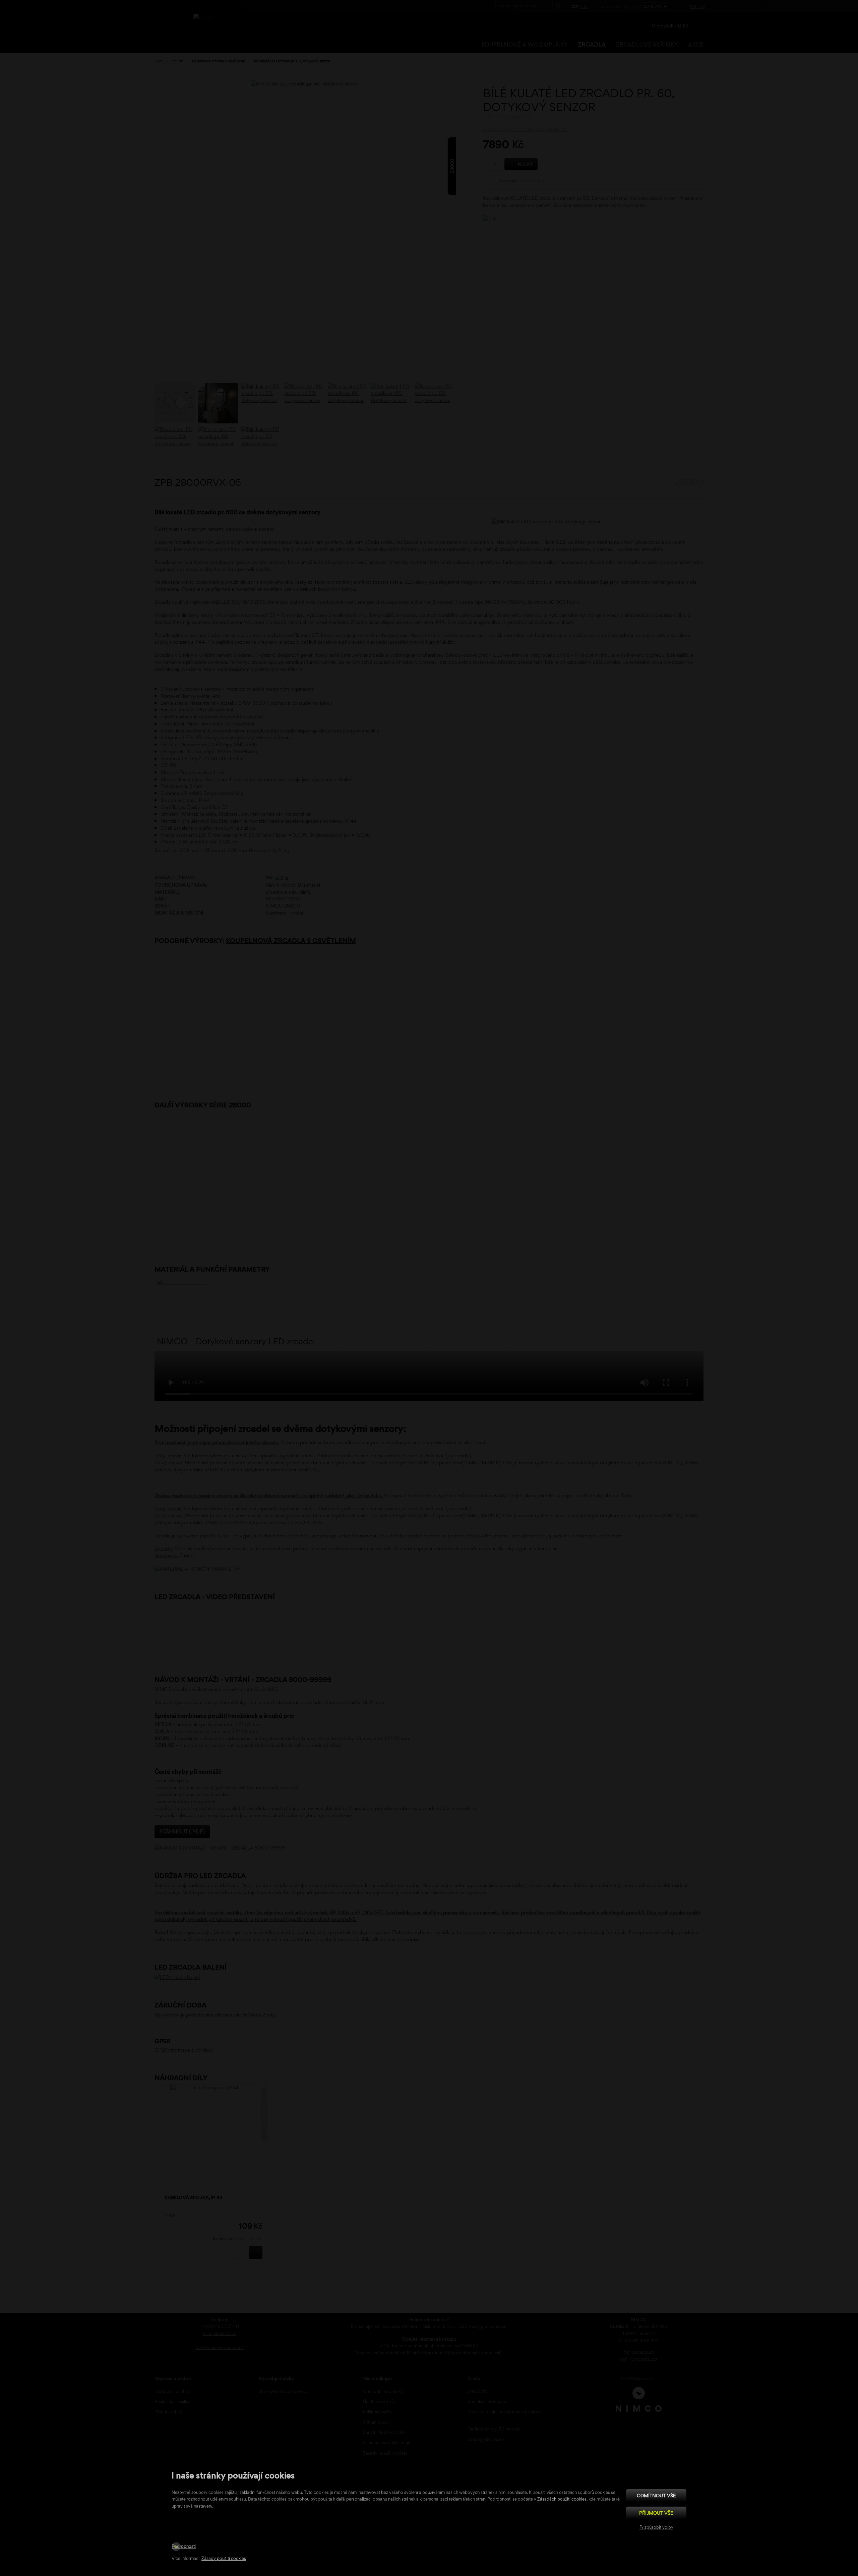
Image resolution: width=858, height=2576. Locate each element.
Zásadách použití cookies (562, 2499)
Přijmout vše (656, 2513)
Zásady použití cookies (224, 2558)
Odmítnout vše (656, 2495)
